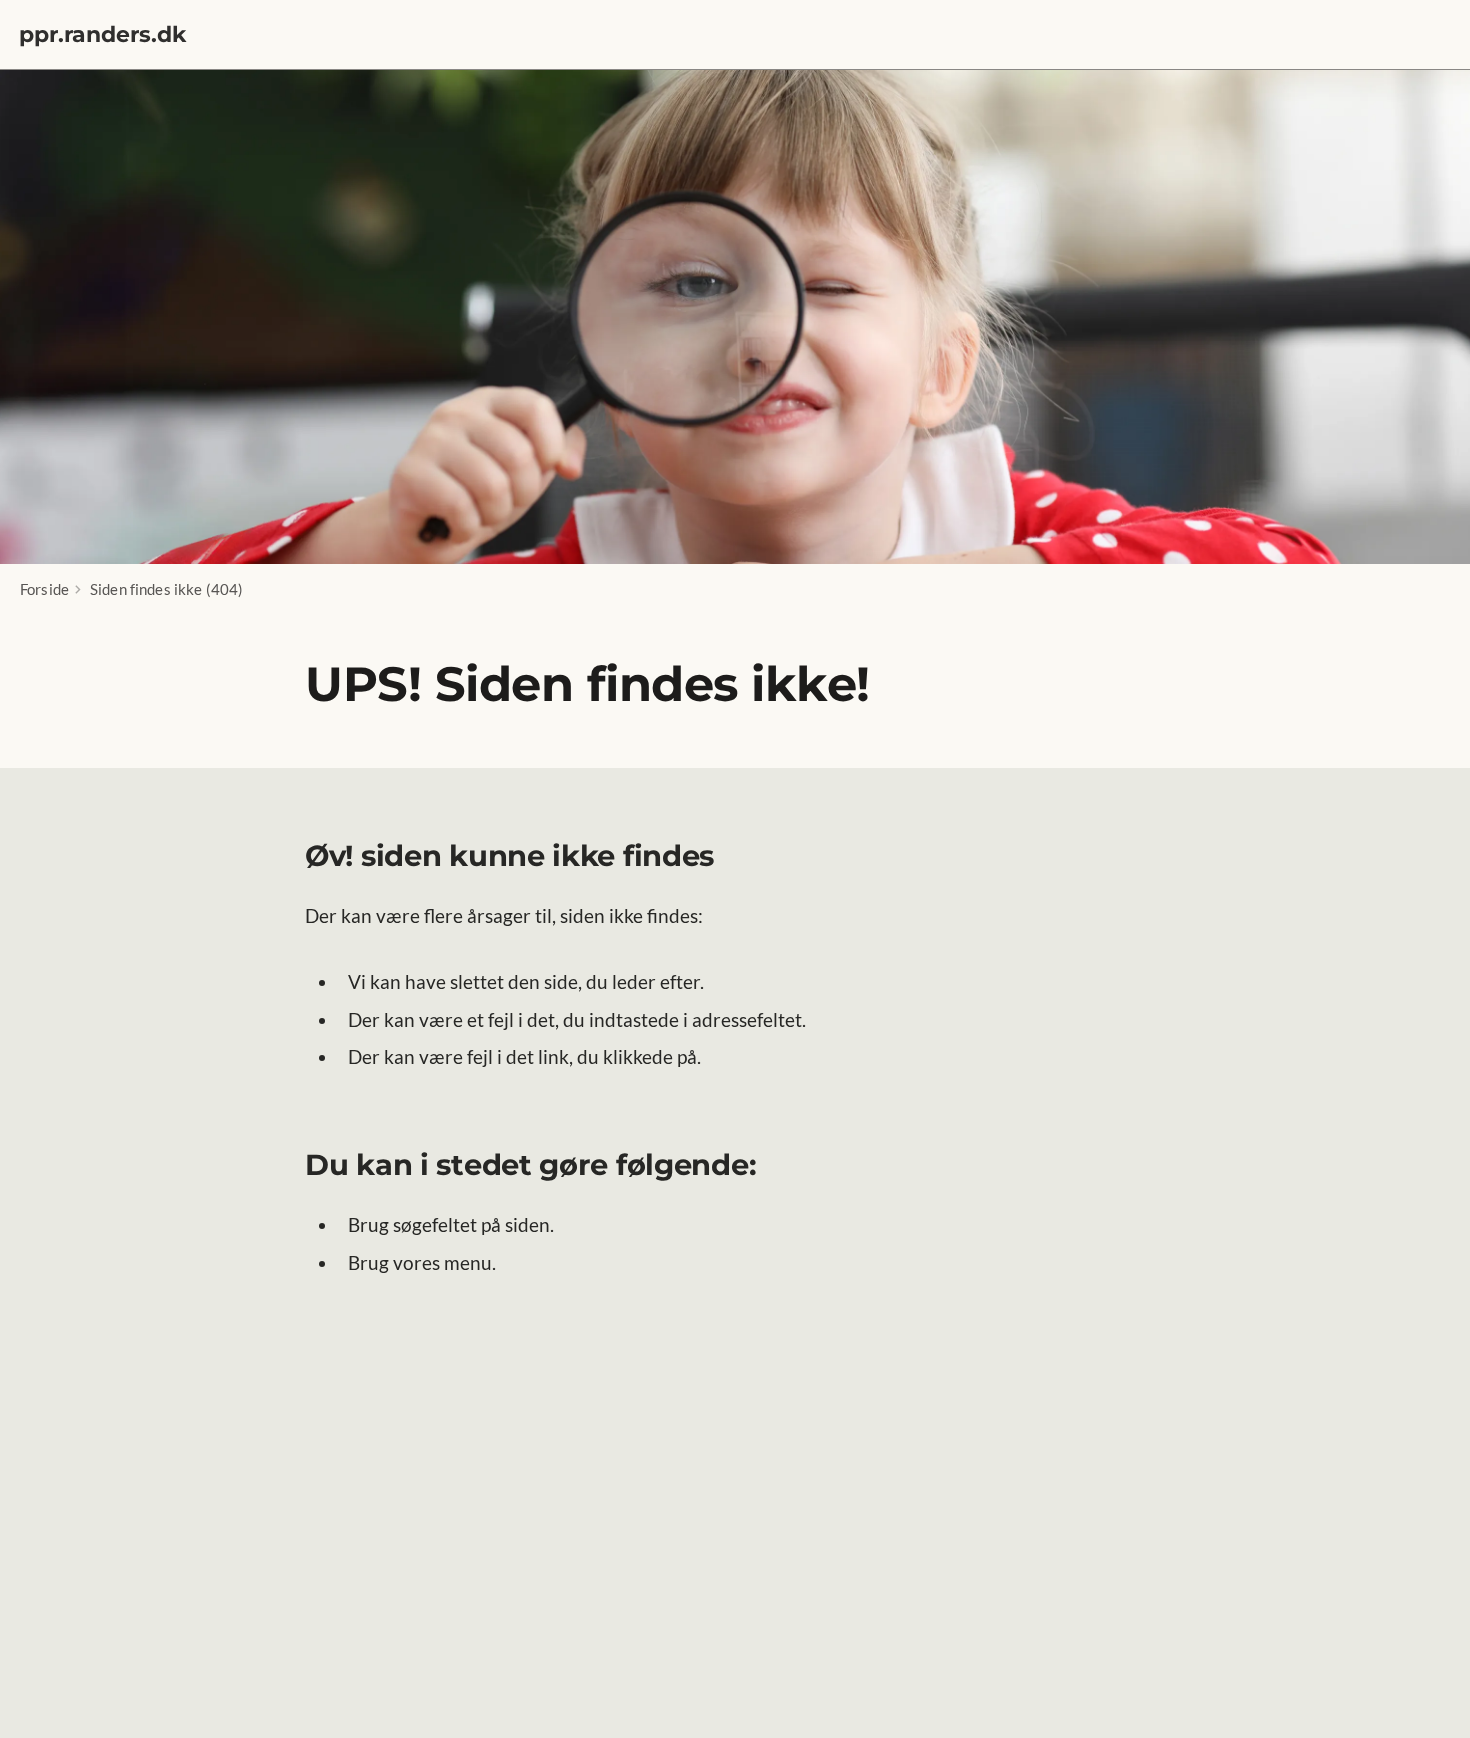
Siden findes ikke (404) (166, 589)
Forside (44, 589)
